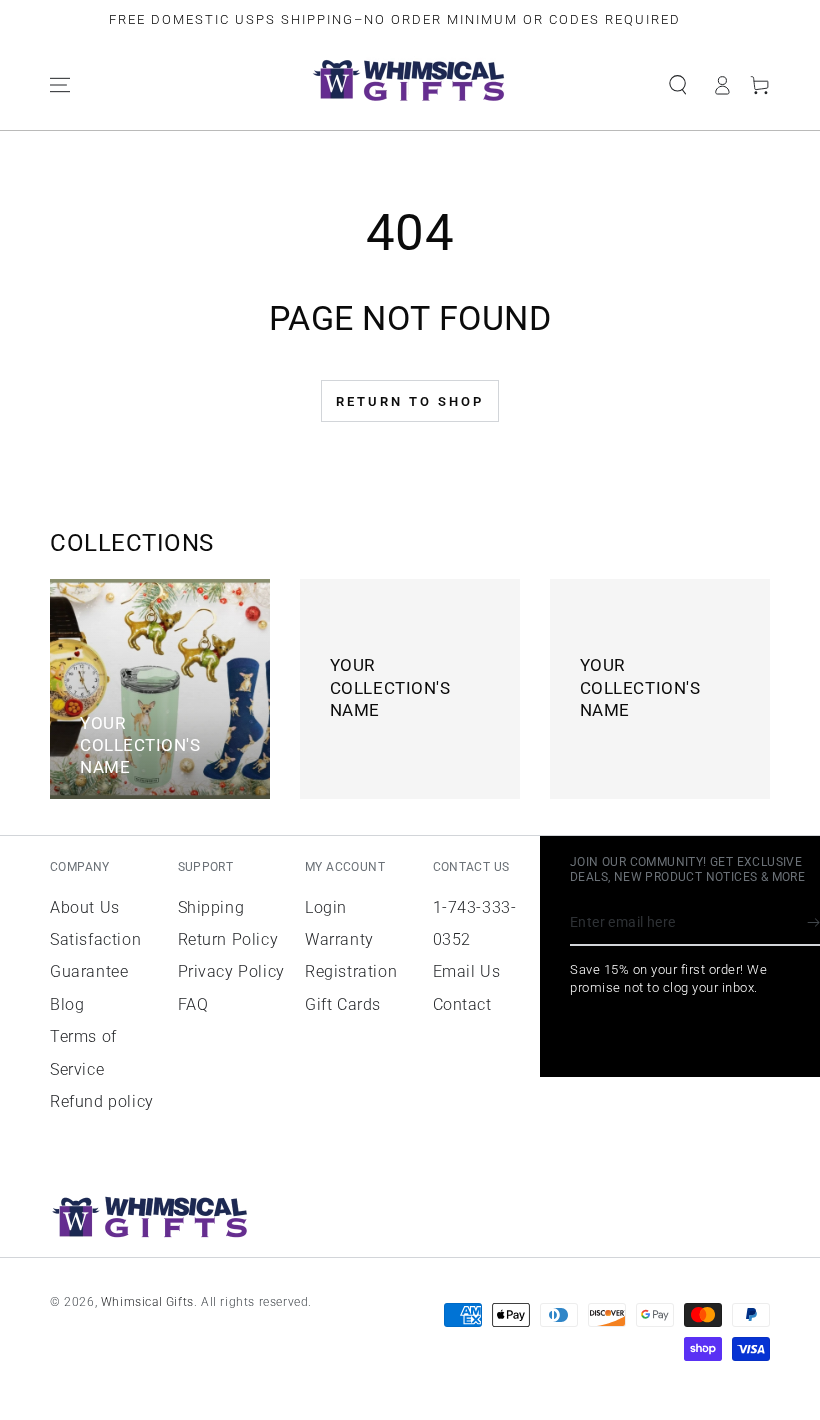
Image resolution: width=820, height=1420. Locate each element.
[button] (678, 85)
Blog (67, 1004)
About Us (85, 907)
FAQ (193, 1004)
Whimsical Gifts (147, 1302)
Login (326, 907)
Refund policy (102, 1101)
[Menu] (60, 85)
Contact (462, 1004)
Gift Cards (343, 1004)
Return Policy (228, 939)
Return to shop (410, 401)
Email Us (467, 971)
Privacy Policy (231, 971)
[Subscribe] (813, 923)
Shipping (211, 907)
